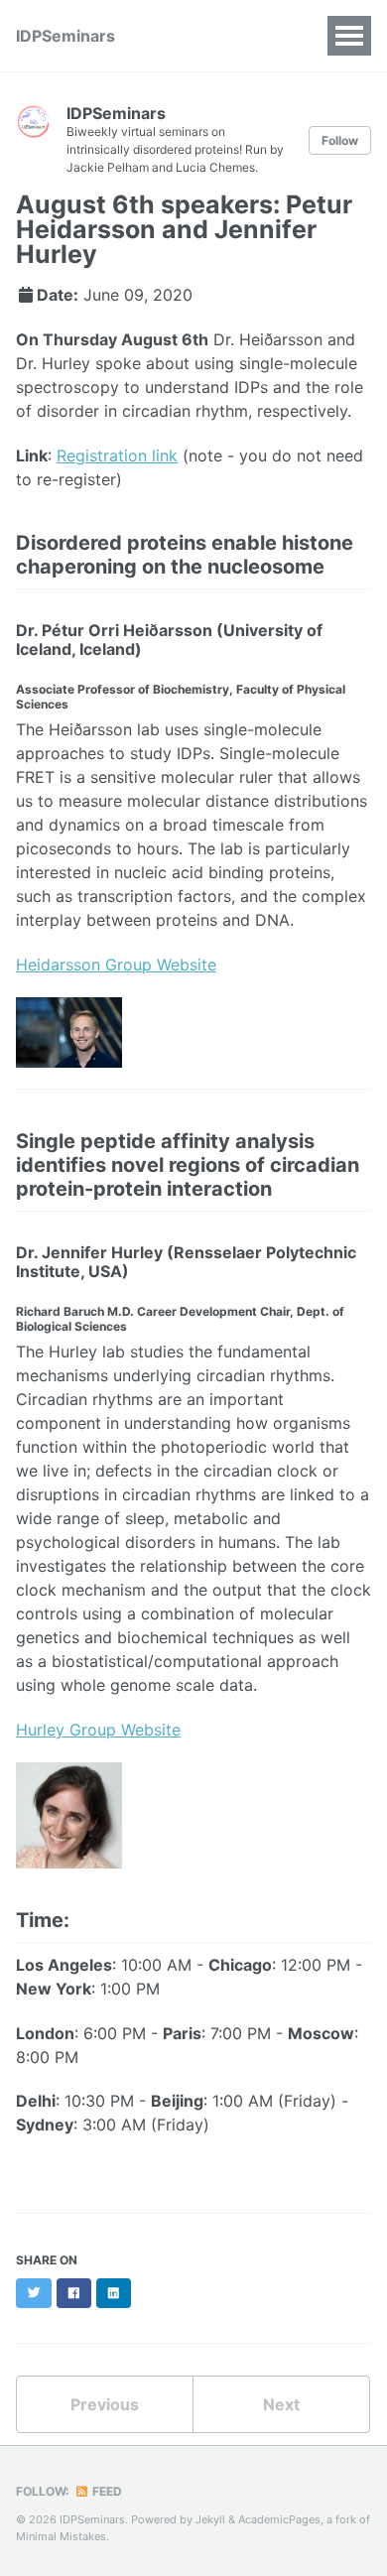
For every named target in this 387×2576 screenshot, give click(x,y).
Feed (106, 2491)
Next (281, 2404)
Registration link (117, 455)
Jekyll (210, 2519)
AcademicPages (279, 2519)
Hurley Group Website (98, 1730)
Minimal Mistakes (61, 2536)
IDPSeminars (65, 36)
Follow (340, 140)
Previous (105, 2404)
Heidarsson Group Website (116, 965)
